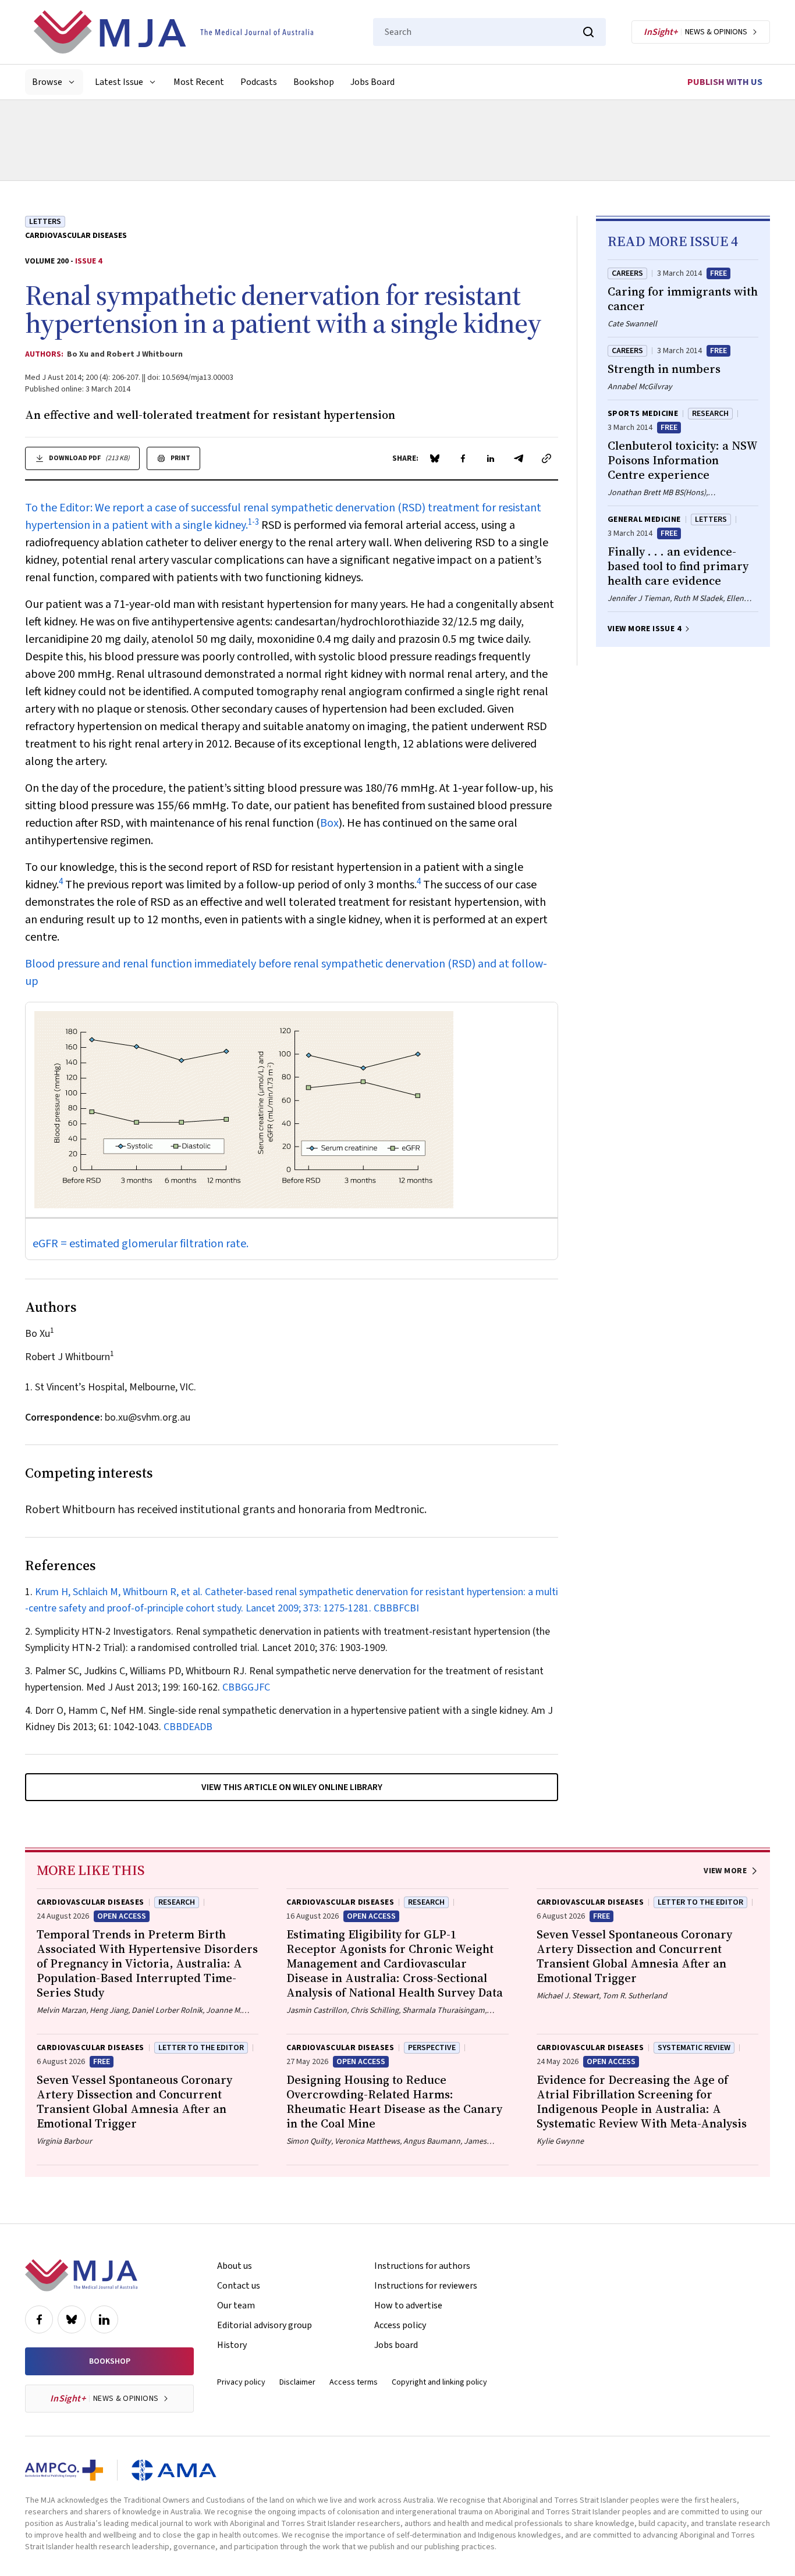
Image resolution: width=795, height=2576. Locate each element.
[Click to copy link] (546, 458)
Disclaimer (297, 2382)
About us (235, 2266)
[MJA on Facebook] (39, 2319)
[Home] (173, 32)
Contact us (239, 2286)
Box (329, 823)
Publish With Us (725, 82)
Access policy (400, 2325)
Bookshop (314, 82)
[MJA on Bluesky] (72, 2319)
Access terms (354, 2382)
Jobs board (396, 2345)
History (232, 2345)
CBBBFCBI (396, 1608)
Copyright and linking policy (439, 2382)
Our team (236, 2305)
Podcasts (259, 82)
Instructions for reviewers (426, 2286)
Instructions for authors (422, 2266)
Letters (45, 222)
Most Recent (199, 82)
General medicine (644, 520)
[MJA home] (81, 2275)
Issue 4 (88, 261)
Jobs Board (372, 82)
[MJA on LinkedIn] (104, 2319)
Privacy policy (241, 2382)
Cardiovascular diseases (76, 236)
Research (710, 414)
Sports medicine (643, 414)
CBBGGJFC (246, 1687)
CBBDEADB (188, 1727)
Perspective (432, 2048)
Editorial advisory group (265, 2325)
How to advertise (408, 2305)
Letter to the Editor (700, 1902)
